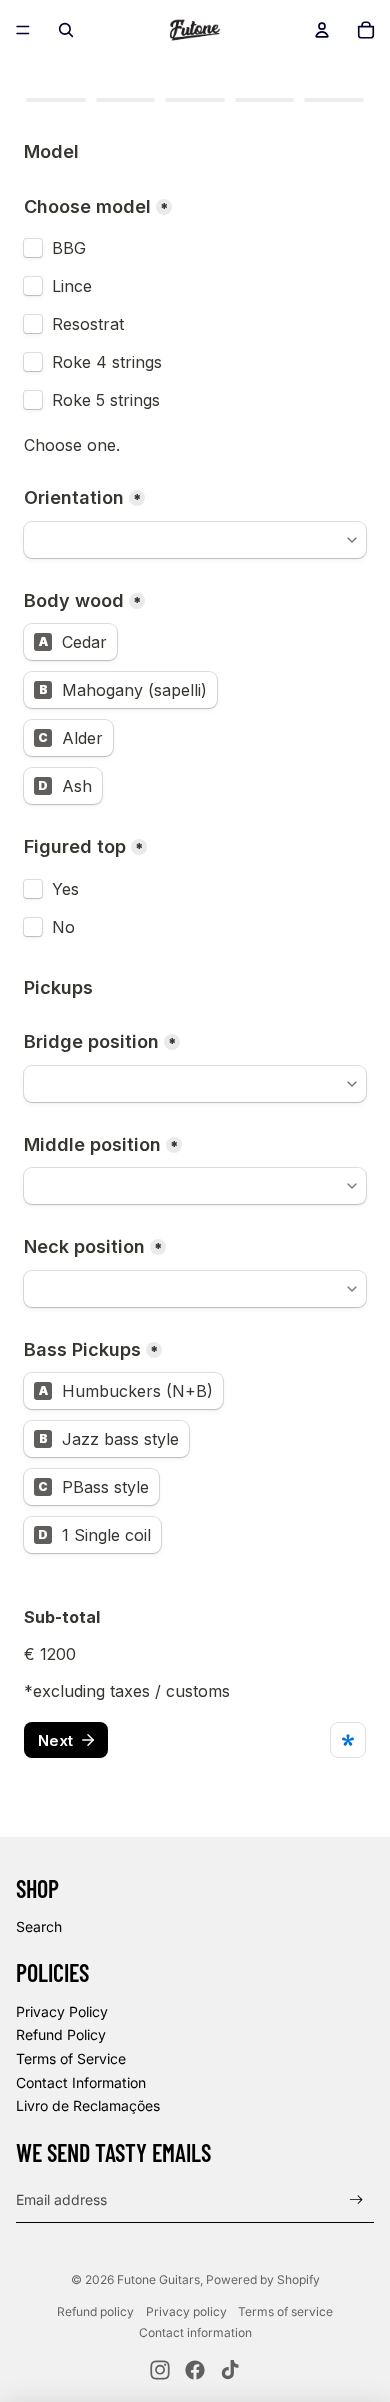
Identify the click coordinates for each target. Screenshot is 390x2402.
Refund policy (95, 2311)
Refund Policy (61, 2034)
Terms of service (285, 2311)
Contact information (195, 2332)
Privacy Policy (62, 2011)
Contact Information (81, 2082)
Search (39, 1926)
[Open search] (66, 30)
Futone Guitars (158, 2279)
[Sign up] (356, 2199)
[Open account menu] (322, 30)
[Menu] (23, 30)
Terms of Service (71, 2058)
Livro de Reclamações (88, 2105)
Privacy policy (186, 2311)
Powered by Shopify (263, 2279)
